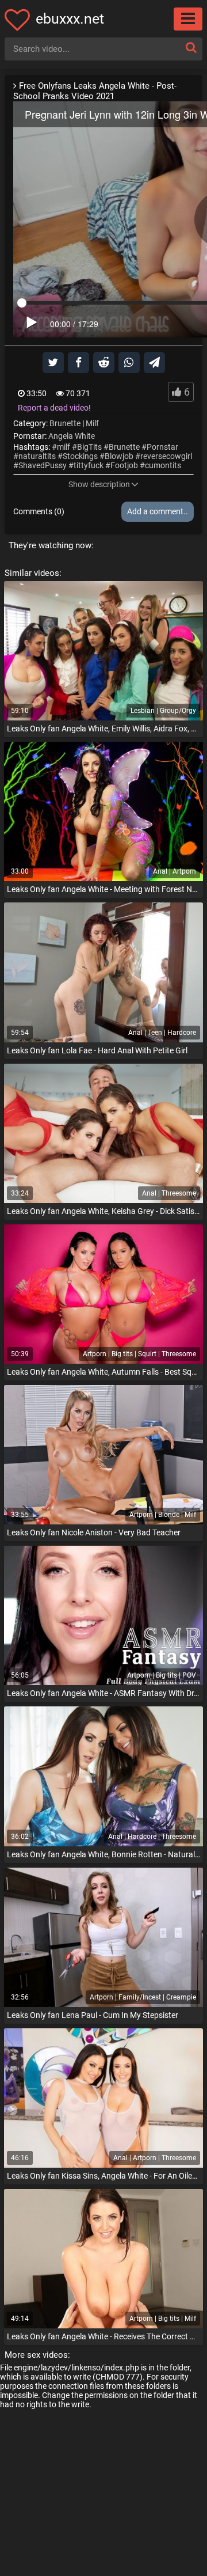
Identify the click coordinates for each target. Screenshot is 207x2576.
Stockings (80, 456)
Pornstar (162, 447)
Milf (92, 423)
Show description (99, 484)
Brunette (65, 423)
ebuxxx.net (70, 19)
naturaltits (37, 456)
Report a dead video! (54, 408)
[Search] (191, 48)
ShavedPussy (43, 465)
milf (64, 447)
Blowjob (119, 456)
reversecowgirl (166, 456)
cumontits (163, 465)
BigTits (89, 447)
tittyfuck (89, 465)
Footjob (124, 465)
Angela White (72, 436)
